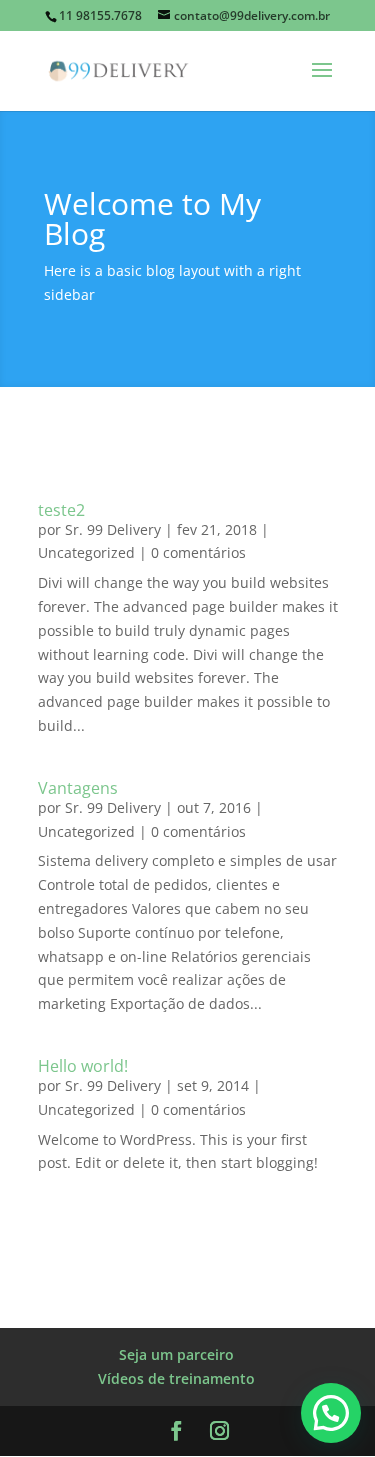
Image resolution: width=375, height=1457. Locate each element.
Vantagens (78, 788)
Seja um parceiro (176, 1354)
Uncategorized (86, 552)
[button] (331, 1413)
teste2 (61, 510)
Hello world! (83, 1066)
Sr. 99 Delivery (113, 529)
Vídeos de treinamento (176, 1378)
